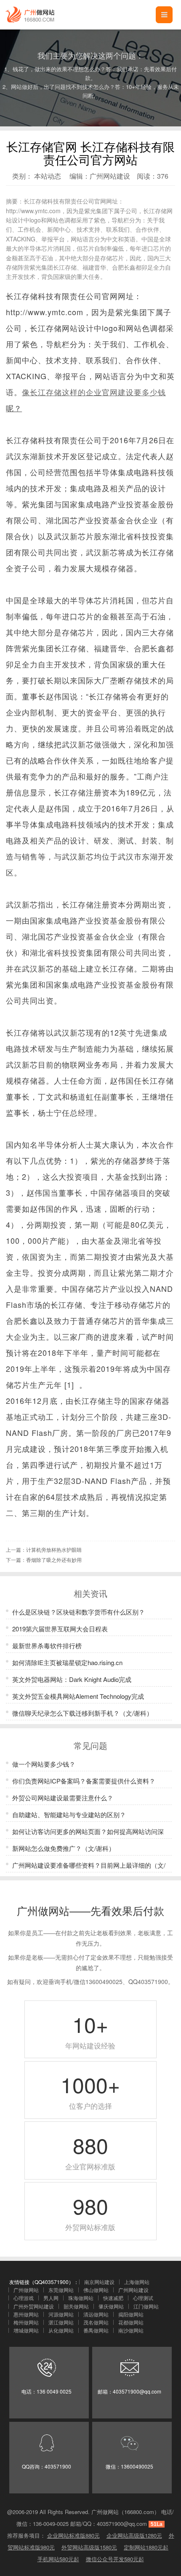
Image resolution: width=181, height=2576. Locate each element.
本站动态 (48, 176)
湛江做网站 (61, 2322)
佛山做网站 (96, 2290)
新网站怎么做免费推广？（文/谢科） (64, 1848)
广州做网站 (26, 2290)
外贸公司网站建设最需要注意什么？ (63, 1798)
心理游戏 (24, 2298)
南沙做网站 (131, 2330)
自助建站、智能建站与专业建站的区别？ (69, 1814)
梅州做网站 (26, 2322)
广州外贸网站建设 (34, 2306)
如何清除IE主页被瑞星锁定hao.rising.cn (67, 1662)
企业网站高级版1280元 (134, 2535)
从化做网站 (61, 2330)
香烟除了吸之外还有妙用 (54, 1560)
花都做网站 (131, 2322)
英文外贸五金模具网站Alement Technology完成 (78, 1696)
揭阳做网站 (131, 2314)
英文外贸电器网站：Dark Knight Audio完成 (72, 1679)
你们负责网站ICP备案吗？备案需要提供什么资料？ (84, 1781)
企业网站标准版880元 (73, 2535)
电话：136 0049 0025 (47, 2391)
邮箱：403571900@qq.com (129, 2391)
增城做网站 (26, 2330)
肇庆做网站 (111, 2306)
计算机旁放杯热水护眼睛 (54, 1549)
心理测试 (143, 2298)
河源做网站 (61, 2314)
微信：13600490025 (129, 2466)
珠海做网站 (81, 2298)
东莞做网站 (61, 2290)
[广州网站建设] (29, 15)
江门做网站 (146, 2306)
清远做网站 (96, 2314)
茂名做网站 (96, 2322)
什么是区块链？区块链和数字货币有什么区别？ (79, 1612)
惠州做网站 (26, 2314)
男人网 (51, 2298)
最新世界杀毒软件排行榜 (47, 1645)
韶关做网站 (76, 2306)
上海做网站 (137, 2282)
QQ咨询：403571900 (47, 2466)
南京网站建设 (99, 2282)
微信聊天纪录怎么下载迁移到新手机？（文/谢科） (83, 1713)
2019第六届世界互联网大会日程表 (60, 1629)
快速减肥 (113, 2298)
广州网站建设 (110, 176)
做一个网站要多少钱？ (44, 1764)
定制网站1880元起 (146, 2547)
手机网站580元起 (58, 2559)
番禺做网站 (96, 2330)
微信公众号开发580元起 (115, 2559)
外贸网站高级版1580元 (89, 2547)
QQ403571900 (148, 1982)
